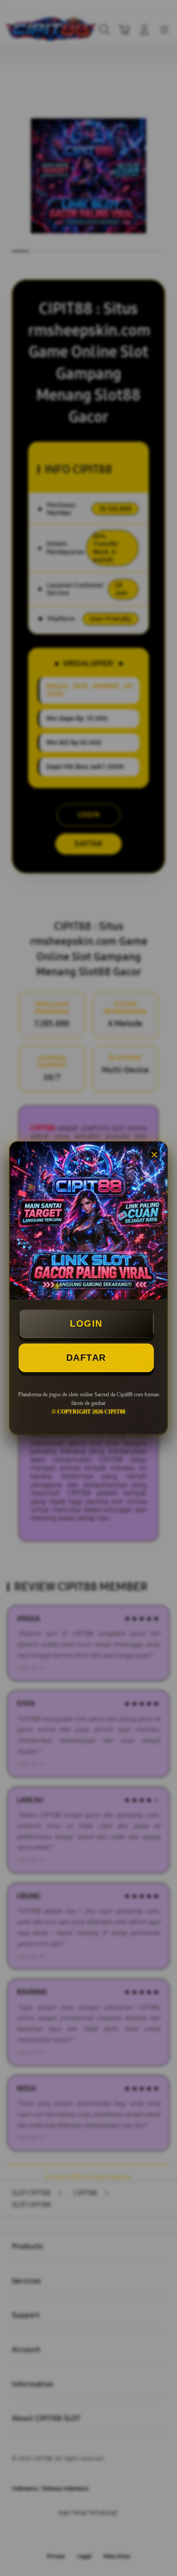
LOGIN (86, 1323)
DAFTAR (86, 1358)
